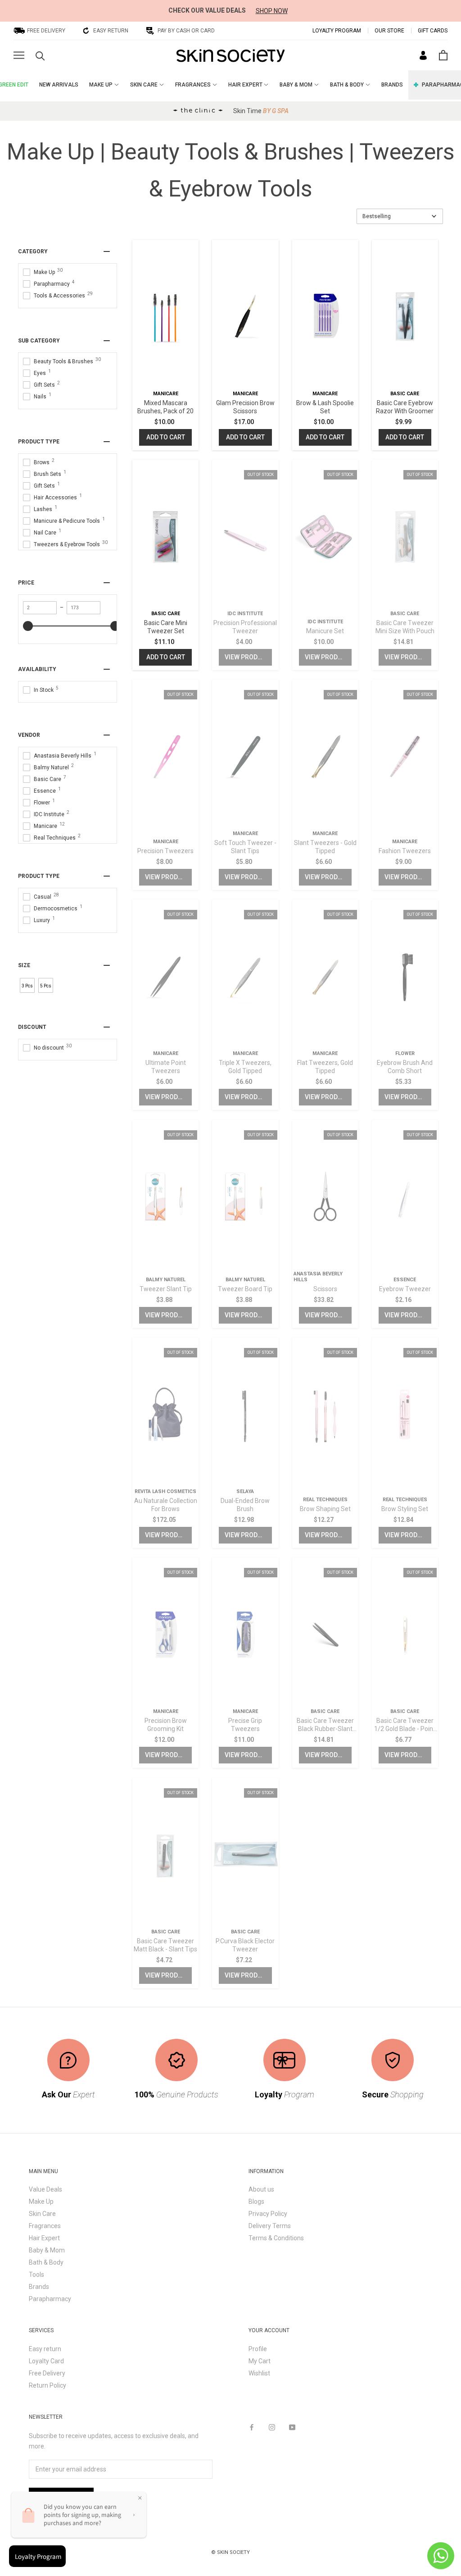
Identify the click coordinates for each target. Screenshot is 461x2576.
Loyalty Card (46, 2361)
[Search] (40, 55)
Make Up (41, 2201)
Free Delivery (47, 2373)
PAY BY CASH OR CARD (186, 31)
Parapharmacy (50, 2299)
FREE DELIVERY (46, 31)
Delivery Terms (270, 2226)
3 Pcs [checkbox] (27, 986)
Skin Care (42, 2214)
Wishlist (259, 2373)
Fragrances (45, 2226)
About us (261, 2189)
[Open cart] (443, 55)
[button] (400, 216)
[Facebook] (252, 2427)
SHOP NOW (272, 11)
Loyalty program (337, 31)
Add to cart (166, 437)
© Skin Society (230, 2552)
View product (247, 657)
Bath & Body (46, 2262)
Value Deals (45, 2189)
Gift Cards (433, 31)
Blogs (256, 2201)
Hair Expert (44, 2238)
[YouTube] (292, 2427)
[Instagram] (272, 2427)
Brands (39, 2287)
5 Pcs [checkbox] (46, 986)
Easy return (45, 2349)
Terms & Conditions (276, 2238)
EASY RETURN (111, 31)
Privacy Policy (268, 2214)
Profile (258, 2349)
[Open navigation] (19, 55)
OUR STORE (389, 31)
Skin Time (261, 111)
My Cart (260, 2361)
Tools (36, 2275)
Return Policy (47, 2385)
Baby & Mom (47, 2250)
